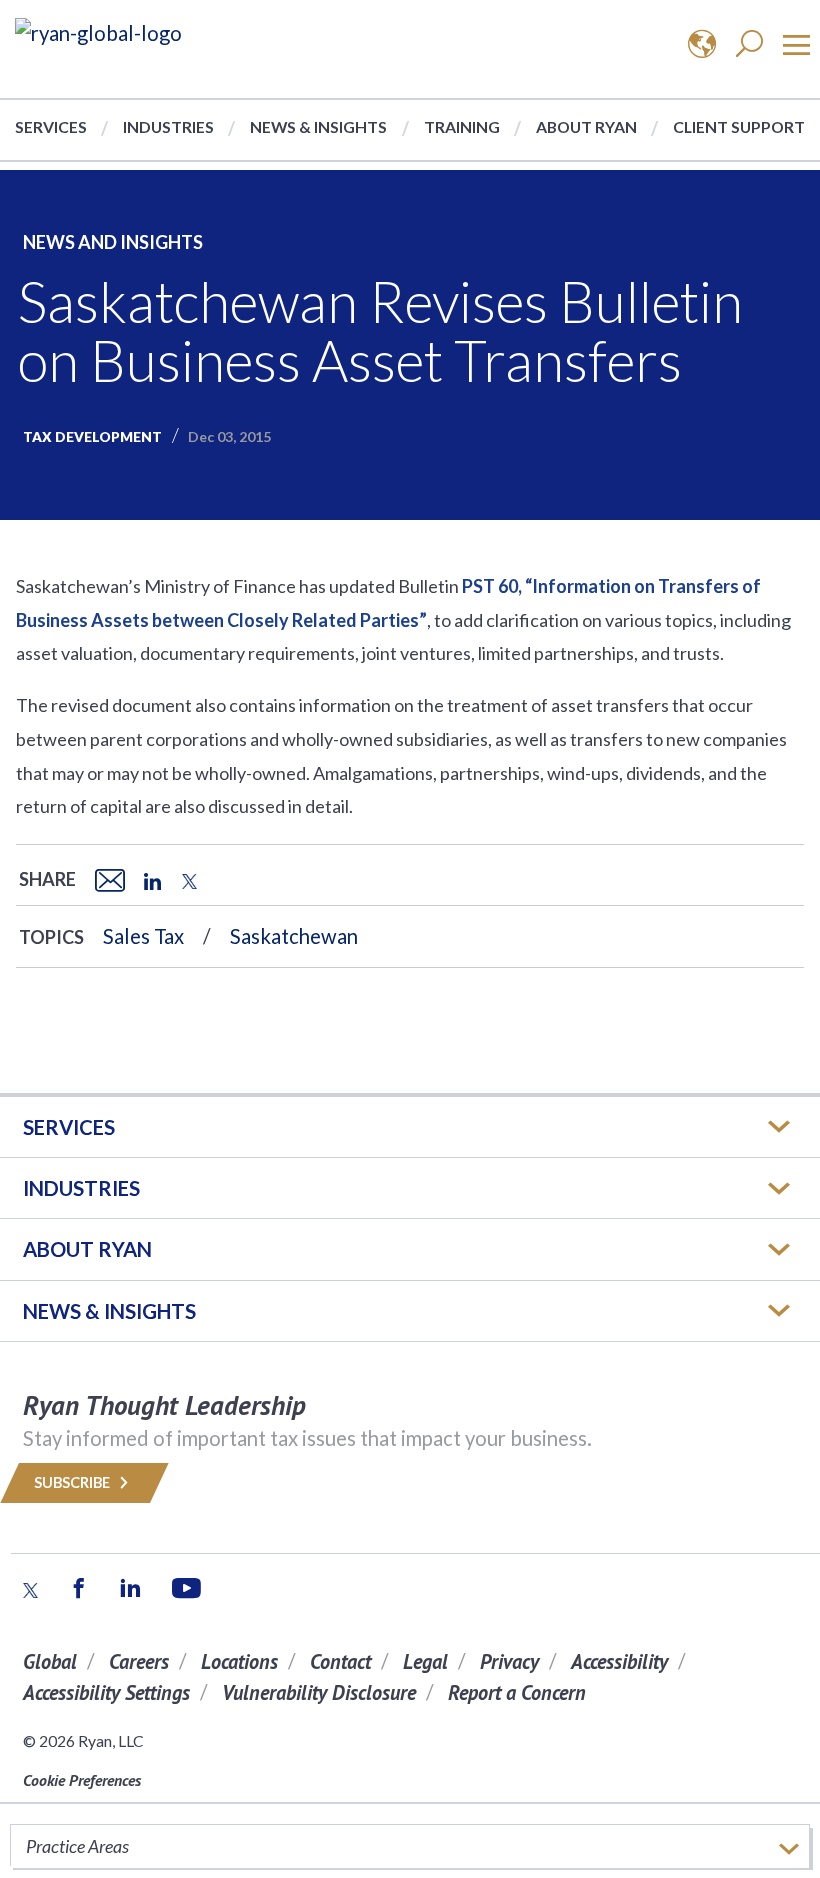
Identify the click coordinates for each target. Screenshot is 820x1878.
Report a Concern (517, 1692)
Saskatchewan (294, 936)
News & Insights (318, 126)
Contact (340, 1661)
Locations (239, 1661)
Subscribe (73, 1482)
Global (50, 1661)
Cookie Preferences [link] (82, 1780)
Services (51, 126)
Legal (425, 1661)
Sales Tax (143, 936)
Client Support (739, 126)
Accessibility (619, 1661)
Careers (139, 1661)
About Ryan (586, 126)
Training (462, 126)
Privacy (509, 1661)
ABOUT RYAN (87, 1249)
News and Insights (113, 242)
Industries (168, 126)
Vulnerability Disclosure (319, 1692)
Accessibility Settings (106, 1692)
